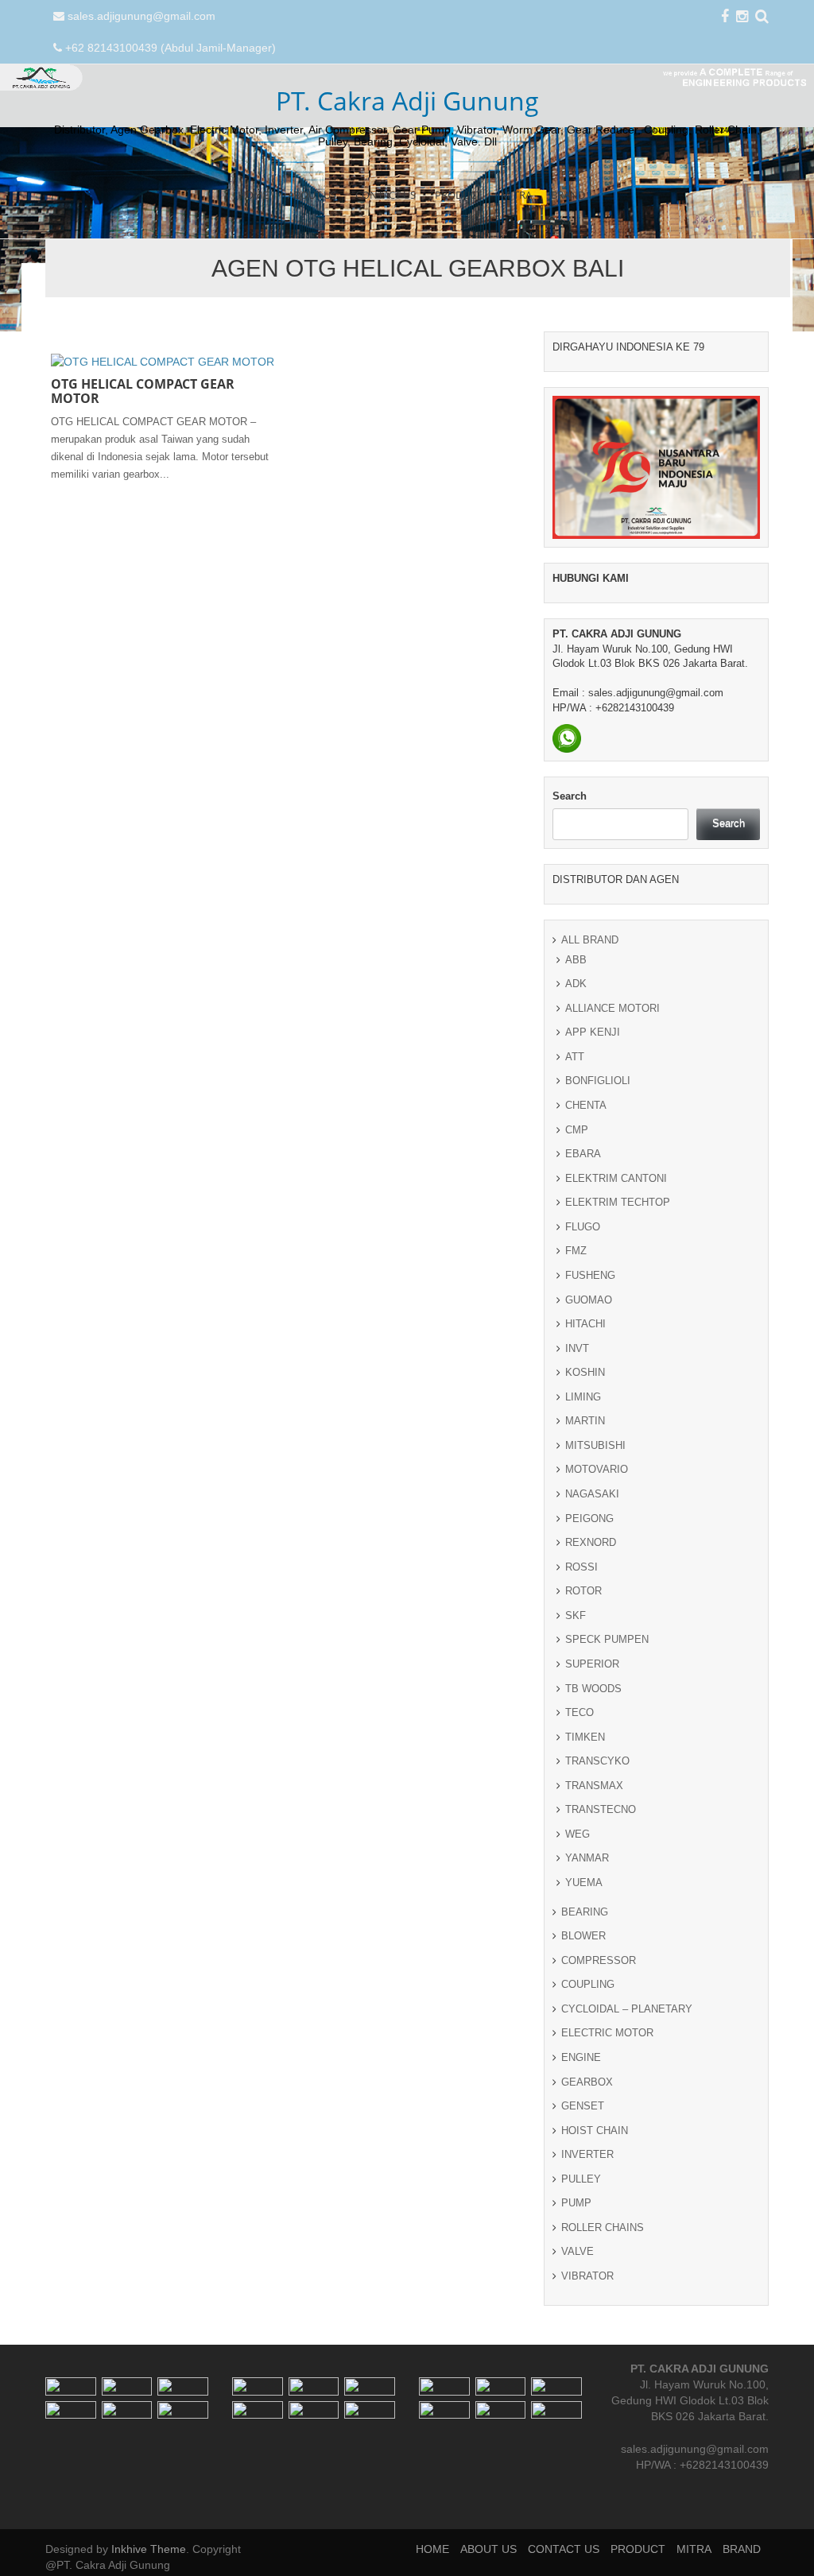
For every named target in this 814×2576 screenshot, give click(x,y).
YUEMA (584, 1883)
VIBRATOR (587, 2276)
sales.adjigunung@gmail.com (141, 16)
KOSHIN (585, 1372)
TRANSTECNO (601, 1809)
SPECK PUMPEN (607, 1639)
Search (570, 796)
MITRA (516, 195)
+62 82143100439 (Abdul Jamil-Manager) (171, 48)
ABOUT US (312, 195)
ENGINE (581, 2057)
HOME (253, 195)
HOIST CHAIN (595, 2131)
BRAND (568, 195)
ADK (576, 984)
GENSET (583, 2106)
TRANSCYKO (597, 1761)
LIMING (583, 1397)
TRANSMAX (594, 1786)
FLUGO (583, 1227)
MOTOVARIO (597, 1469)
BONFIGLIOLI (598, 1081)
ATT (575, 1057)
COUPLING (588, 1984)
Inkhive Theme (149, 2549)
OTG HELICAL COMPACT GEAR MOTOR (143, 391)
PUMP (576, 2203)
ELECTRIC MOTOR (607, 2033)
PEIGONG (589, 1518)
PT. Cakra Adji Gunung (407, 101)
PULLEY (581, 2179)
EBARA (583, 1154)
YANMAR (587, 1858)
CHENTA (586, 1105)
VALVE (578, 2251)
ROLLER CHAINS (603, 2227)
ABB (576, 960)
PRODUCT (458, 195)
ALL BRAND (590, 940)
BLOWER (583, 1936)
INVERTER (587, 2154)
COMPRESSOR (599, 1960)
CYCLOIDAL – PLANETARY (627, 2009)
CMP (577, 1130)
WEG (578, 1834)
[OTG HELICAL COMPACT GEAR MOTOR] (163, 361)
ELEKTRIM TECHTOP (618, 1202)
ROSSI (581, 1567)
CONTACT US (386, 195)
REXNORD (591, 1542)
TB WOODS (593, 1689)
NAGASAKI (592, 1494)
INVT (577, 1348)
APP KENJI (593, 1032)
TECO (579, 1712)
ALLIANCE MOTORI (612, 1008)
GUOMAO (589, 1300)
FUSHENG (590, 1275)
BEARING (585, 1912)
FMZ (576, 1251)
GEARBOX (587, 2082)
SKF (576, 1615)
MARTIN (585, 1421)
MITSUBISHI (595, 1445)
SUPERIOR (592, 1664)
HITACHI (585, 1324)
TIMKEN (585, 1737)
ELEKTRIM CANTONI (616, 1178)
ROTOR (583, 1591)
